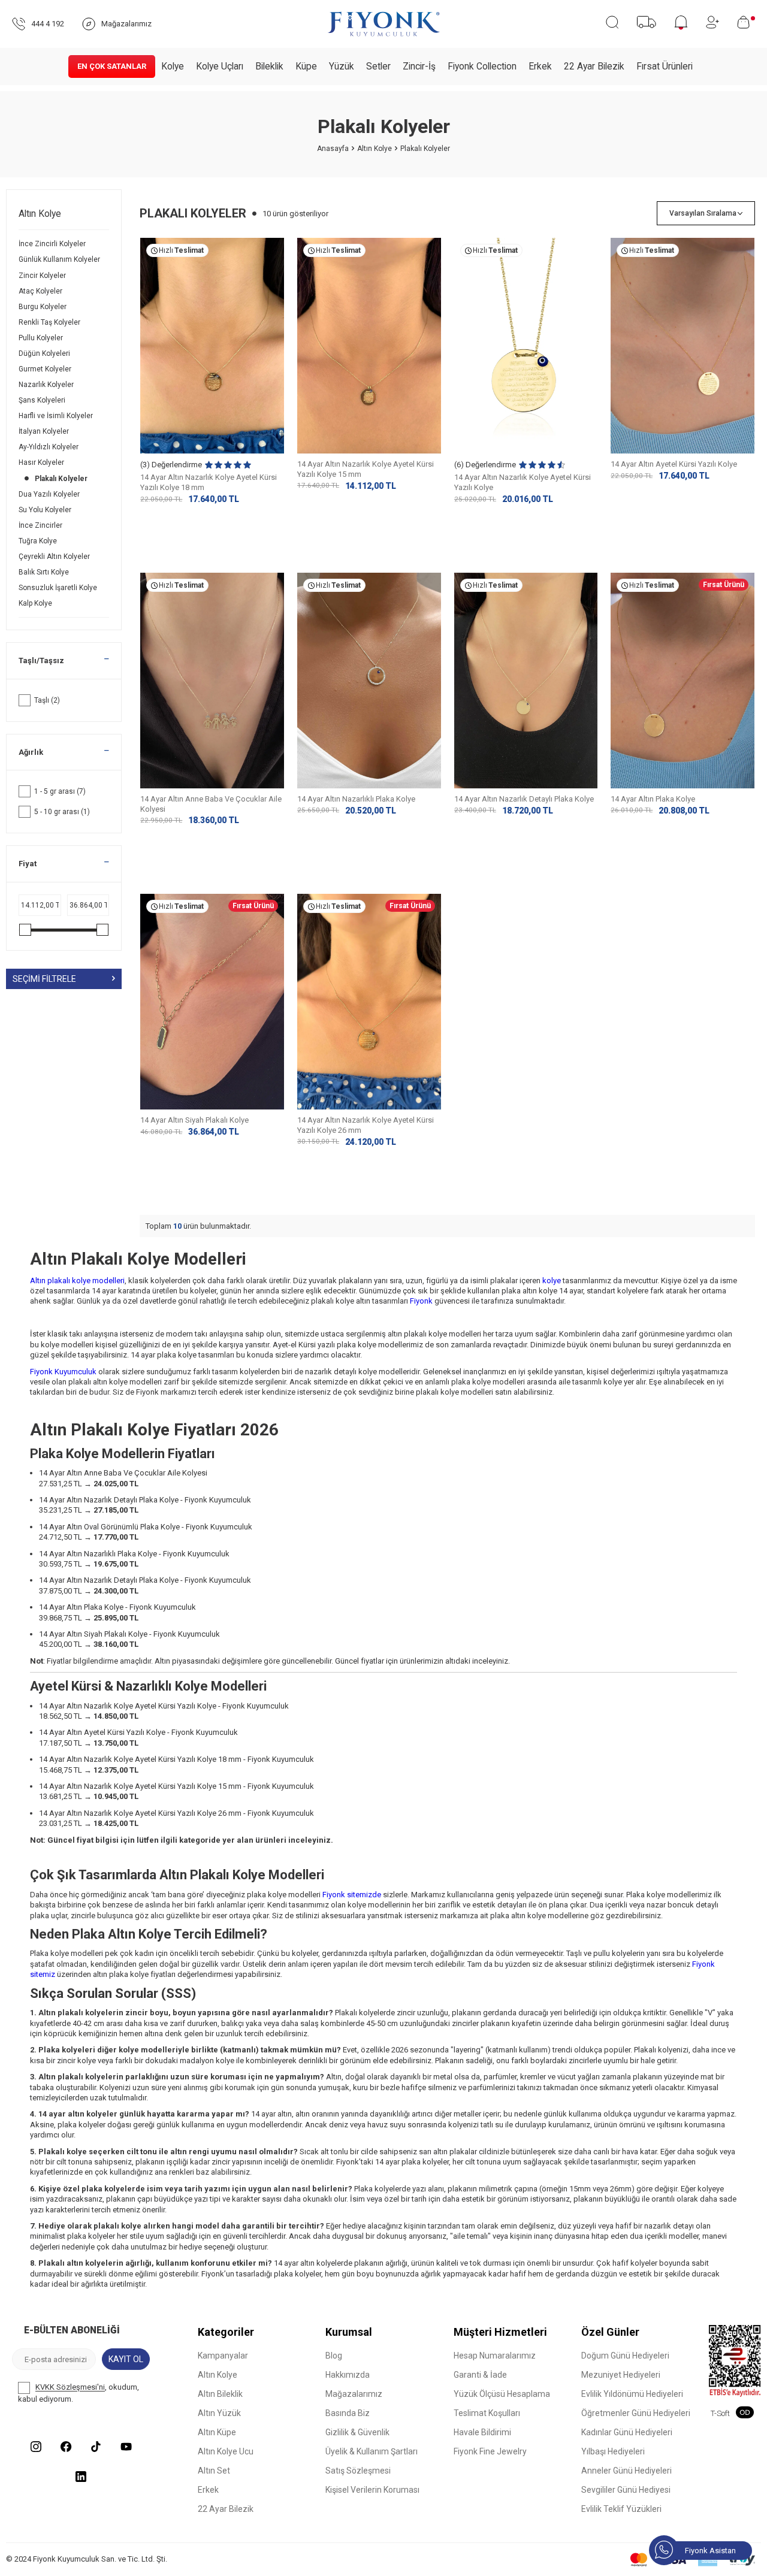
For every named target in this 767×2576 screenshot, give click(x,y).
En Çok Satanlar (112, 66)
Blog (334, 2356)
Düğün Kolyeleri (45, 353)
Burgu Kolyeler (43, 307)
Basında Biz (348, 2413)
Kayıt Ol (126, 2359)
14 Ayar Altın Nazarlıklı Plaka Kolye (356, 799)
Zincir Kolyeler (43, 276)
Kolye (173, 66)
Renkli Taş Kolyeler (50, 322)
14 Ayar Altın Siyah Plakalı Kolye (194, 1120)
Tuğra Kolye (39, 541)
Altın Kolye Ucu (226, 2451)
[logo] (383, 24)
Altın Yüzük (219, 2413)
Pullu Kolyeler (42, 338)
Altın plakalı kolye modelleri (77, 1281)
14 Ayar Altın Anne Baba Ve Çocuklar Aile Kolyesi (211, 804)
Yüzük (342, 66)
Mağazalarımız (354, 2394)
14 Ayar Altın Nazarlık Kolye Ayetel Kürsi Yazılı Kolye (523, 482)
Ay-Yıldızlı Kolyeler (49, 447)
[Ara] (612, 22)
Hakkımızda (348, 2375)
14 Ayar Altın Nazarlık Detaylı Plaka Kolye (524, 799)
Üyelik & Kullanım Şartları (372, 2451)
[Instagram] (36, 2447)
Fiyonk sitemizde (352, 1895)
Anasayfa (333, 149)
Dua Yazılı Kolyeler (50, 494)
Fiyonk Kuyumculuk (63, 1372)
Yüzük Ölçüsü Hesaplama (502, 2394)
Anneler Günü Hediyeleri (626, 2471)
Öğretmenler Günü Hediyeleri (636, 2413)
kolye (552, 1281)
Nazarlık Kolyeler (47, 385)
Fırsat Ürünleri (665, 66)
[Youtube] (126, 2447)
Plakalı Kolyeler (62, 479)
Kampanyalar (223, 2356)
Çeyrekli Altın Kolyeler (55, 557)
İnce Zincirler (41, 525)
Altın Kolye (375, 149)
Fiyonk (421, 1301)
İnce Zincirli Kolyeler (53, 244)
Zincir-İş (419, 66)
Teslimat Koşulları (487, 2413)
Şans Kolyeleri (43, 400)
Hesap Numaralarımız (495, 2356)
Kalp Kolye (36, 603)
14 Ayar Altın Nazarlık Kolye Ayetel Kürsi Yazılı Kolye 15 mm (366, 469)
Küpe (306, 66)
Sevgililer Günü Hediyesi (626, 2490)
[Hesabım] (712, 22)
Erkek (540, 66)
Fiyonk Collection (482, 66)
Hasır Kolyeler (42, 462)
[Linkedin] (81, 2477)
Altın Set (214, 2471)
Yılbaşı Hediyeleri (613, 2451)
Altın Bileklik (220, 2394)
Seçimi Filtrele (44, 978)
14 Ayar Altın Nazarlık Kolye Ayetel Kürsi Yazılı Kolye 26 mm (366, 1125)
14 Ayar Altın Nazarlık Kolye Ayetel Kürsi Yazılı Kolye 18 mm (209, 482)
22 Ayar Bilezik (594, 66)
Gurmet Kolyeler (46, 369)
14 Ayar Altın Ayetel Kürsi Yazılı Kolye (674, 464)
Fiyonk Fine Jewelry (490, 2451)
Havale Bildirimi (482, 2432)
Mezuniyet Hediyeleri (621, 2375)
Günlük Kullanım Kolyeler (60, 259)
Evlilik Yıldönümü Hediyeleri (632, 2394)
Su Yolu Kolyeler (46, 510)
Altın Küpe (217, 2432)
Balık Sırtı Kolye (45, 572)
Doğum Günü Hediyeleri (625, 2356)
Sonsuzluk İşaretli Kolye (59, 588)
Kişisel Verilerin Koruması (372, 2490)
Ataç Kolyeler (41, 291)
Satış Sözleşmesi (358, 2471)
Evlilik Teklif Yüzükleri (621, 2509)
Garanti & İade (480, 2375)
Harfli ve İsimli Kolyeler (57, 416)
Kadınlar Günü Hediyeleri (627, 2432)
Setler (378, 66)
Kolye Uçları (220, 66)
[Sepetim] (746, 22)
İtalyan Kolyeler (45, 431)
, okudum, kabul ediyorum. (78, 2394)
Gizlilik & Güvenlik (357, 2432)
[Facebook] (66, 2447)
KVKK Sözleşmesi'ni (70, 2388)
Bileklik (269, 66)
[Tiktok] (96, 2447)
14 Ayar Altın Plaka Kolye (653, 799)
